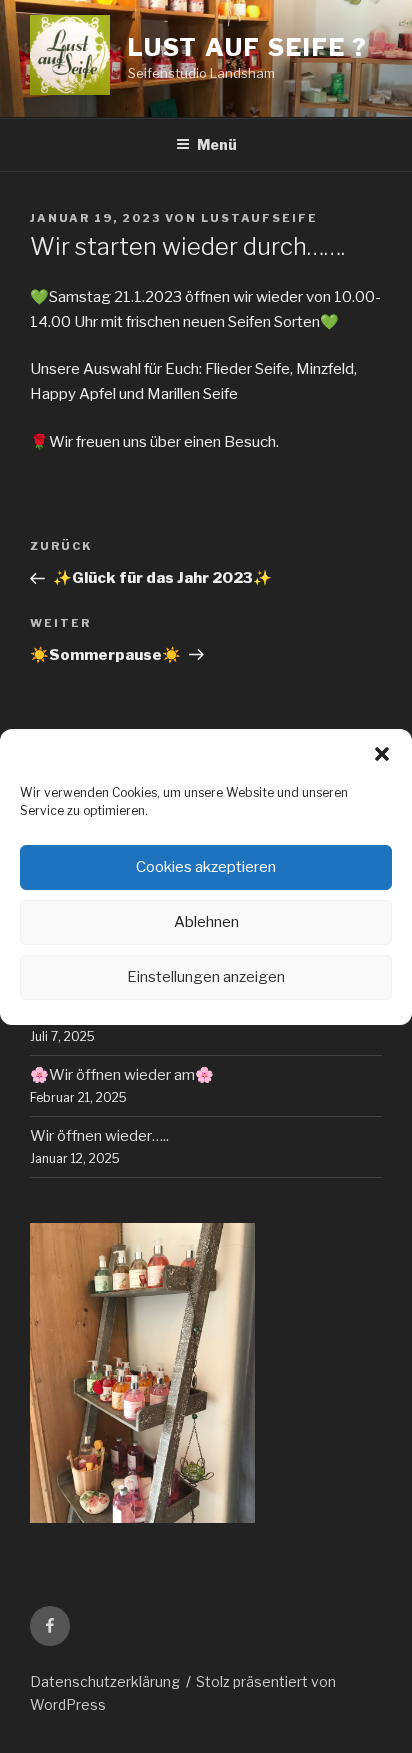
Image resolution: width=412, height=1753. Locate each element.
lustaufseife (259, 218)
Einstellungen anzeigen (206, 977)
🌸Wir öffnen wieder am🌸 (122, 1075)
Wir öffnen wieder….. (99, 1136)
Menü (217, 144)
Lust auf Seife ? (248, 47)
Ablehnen (206, 922)
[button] (382, 754)
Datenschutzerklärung (105, 1681)
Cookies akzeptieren (206, 867)
